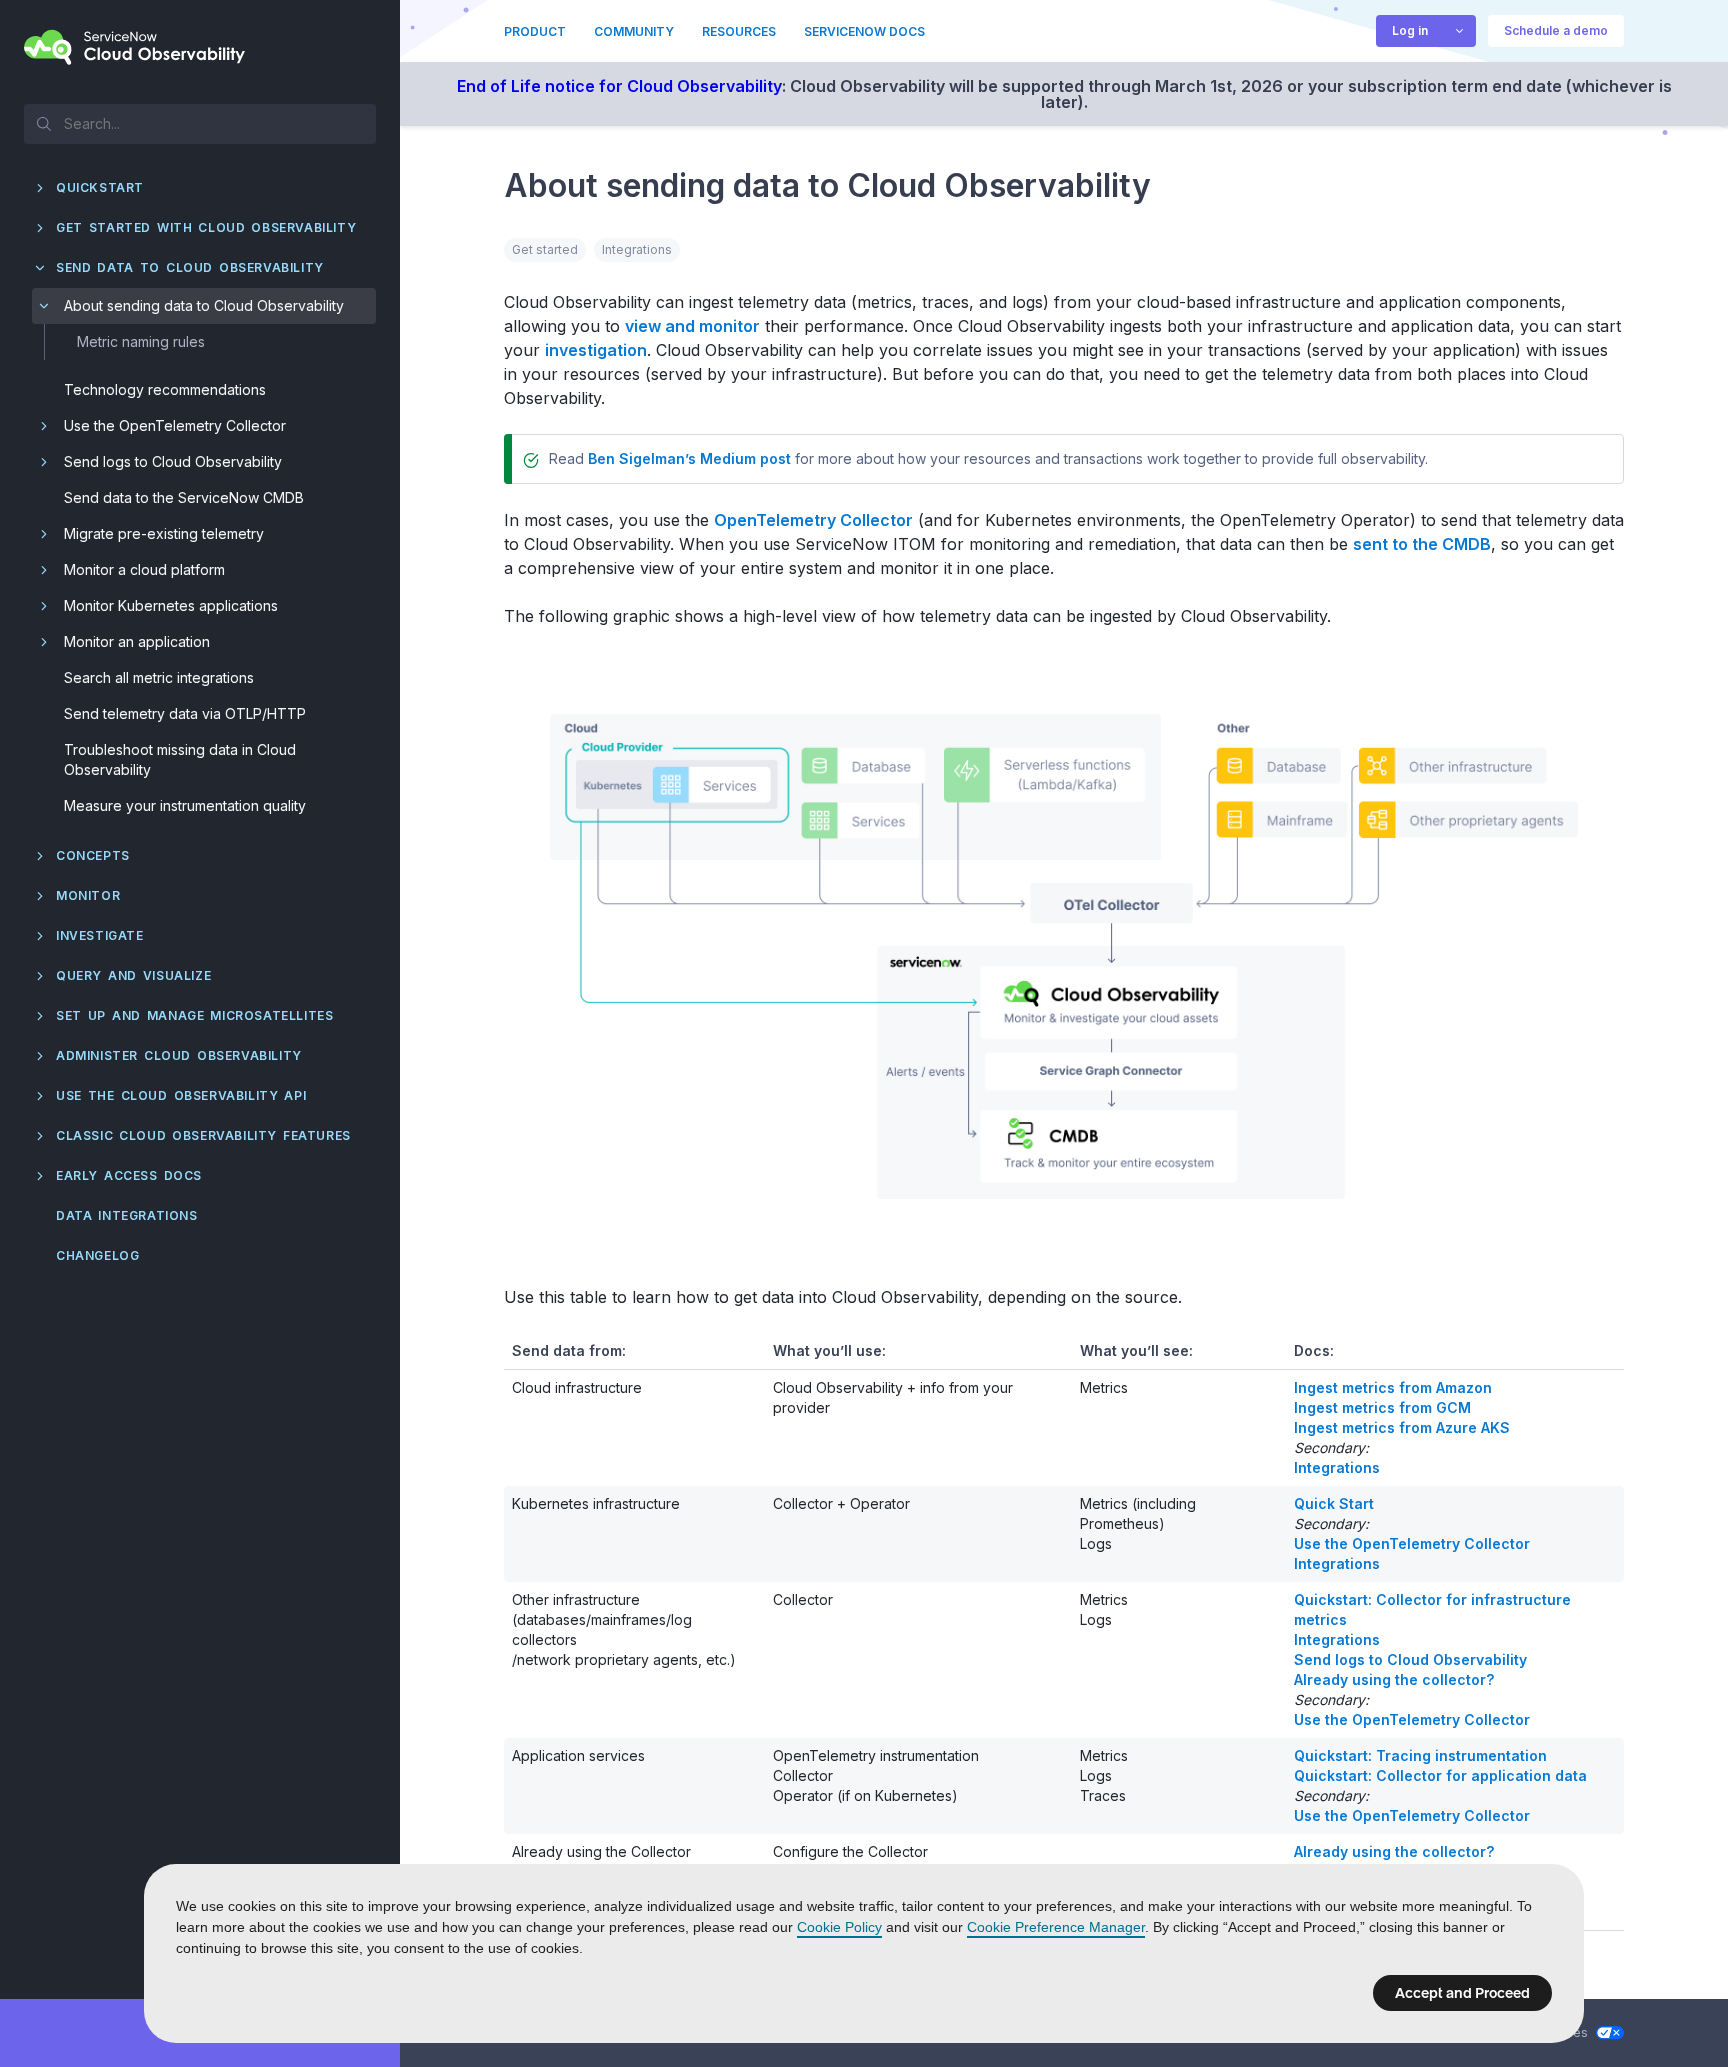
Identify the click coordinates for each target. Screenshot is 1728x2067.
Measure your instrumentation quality (185, 805)
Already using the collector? (1394, 1679)
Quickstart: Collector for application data (1440, 1775)
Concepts (93, 855)
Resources (739, 31)
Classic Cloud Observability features (203, 1135)
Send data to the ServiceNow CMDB (184, 497)
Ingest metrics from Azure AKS (1402, 1427)
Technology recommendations (165, 389)
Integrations (637, 249)
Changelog (97, 1255)
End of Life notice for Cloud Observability (619, 86)
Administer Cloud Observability (179, 1055)
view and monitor (692, 326)
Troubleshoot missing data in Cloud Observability (180, 759)
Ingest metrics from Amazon (1393, 1387)
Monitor (88, 895)
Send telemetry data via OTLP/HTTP (185, 713)
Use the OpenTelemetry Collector (175, 425)
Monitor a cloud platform (144, 569)
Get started (545, 249)
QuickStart (100, 187)
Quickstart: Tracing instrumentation (1420, 1755)
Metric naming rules (141, 341)
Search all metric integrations (159, 677)
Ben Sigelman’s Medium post (689, 458)
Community (634, 31)
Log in (1410, 30)
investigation (596, 350)
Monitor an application (137, 641)
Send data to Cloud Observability (190, 267)
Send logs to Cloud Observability (173, 461)
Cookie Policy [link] (839, 1927)
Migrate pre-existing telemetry (164, 533)
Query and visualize (133, 975)
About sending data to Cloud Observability (204, 305)
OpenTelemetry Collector (813, 520)
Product (535, 31)
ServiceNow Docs (864, 31)
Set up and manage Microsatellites (194, 1015)
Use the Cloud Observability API (181, 1095)
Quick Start (1334, 1503)
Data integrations (127, 1215)
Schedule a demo (1556, 30)
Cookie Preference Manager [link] (1056, 1927)
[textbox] (200, 123)
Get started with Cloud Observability (206, 227)
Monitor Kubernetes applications (171, 605)
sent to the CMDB (1422, 544)
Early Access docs (129, 1175)
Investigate (100, 935)
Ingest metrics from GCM (1382, 1407)
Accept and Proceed (1462, 1993)
